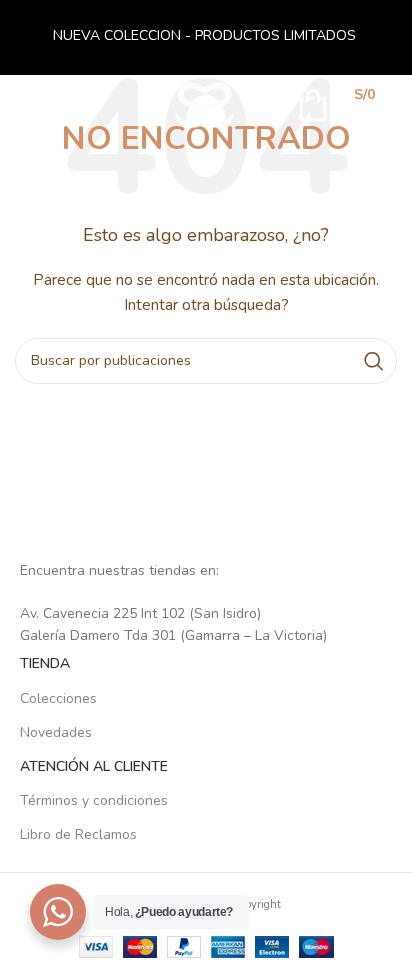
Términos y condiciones (94, 800)
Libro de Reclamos (78, 834)
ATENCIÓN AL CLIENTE (94, 766)
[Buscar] (267, 105)
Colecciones (58, 698)
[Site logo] (204, 103)
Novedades (56, 732)
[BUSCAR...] (374, 361)
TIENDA (45, 663)
